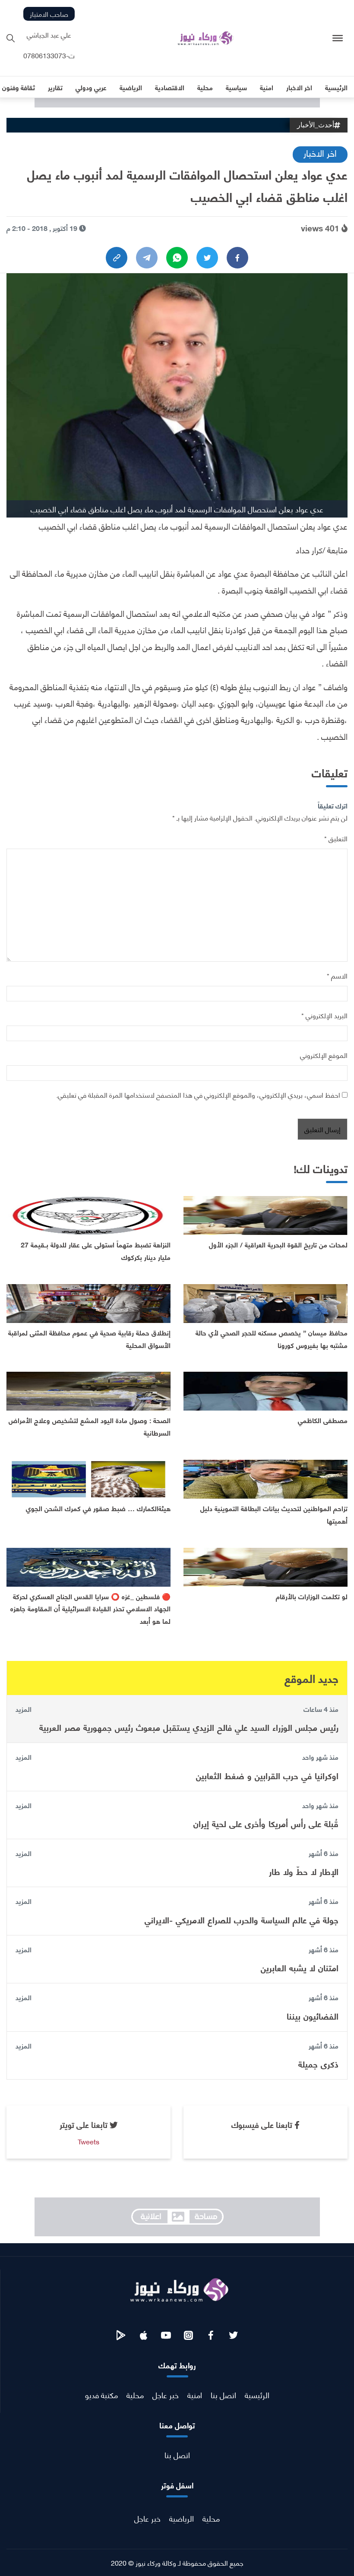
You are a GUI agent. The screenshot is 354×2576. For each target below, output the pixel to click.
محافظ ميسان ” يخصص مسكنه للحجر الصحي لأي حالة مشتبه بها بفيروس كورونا (272, 1339)
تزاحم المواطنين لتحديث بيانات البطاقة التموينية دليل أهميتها (274, 1514)
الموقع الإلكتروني (324, 1055)
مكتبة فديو (101, 2394)
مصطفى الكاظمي (323, 1420)
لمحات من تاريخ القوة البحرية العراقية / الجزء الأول (278, 1244)
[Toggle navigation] (338, 38)
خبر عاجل (166, 2394)
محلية (135, 2394)
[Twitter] (207, 258)
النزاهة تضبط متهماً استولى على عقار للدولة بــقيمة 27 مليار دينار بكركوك (96, 1250)
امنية (195, 2394)
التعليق (336, 838)
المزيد (24, 1709)
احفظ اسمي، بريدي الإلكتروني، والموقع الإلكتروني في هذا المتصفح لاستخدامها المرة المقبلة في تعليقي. (198, 1094)
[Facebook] (237, 258)
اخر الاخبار (320, 153)
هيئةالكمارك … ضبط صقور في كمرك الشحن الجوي (98, 1508)
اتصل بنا (223, 2394)
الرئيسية (257, 2394)
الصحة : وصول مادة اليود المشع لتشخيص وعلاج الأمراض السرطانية (90, 1426)
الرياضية (182, 2518)
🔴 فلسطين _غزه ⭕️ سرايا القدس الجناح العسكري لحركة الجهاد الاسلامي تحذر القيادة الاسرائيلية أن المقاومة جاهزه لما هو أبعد (90, 1608)
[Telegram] (147, 258)
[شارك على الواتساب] (177, 258)
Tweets (88, 2141)
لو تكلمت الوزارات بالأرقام (312, 1596)
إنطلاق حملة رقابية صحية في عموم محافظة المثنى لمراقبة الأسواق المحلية (89, 1339)
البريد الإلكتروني (324, 1015)
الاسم (337, 975)
